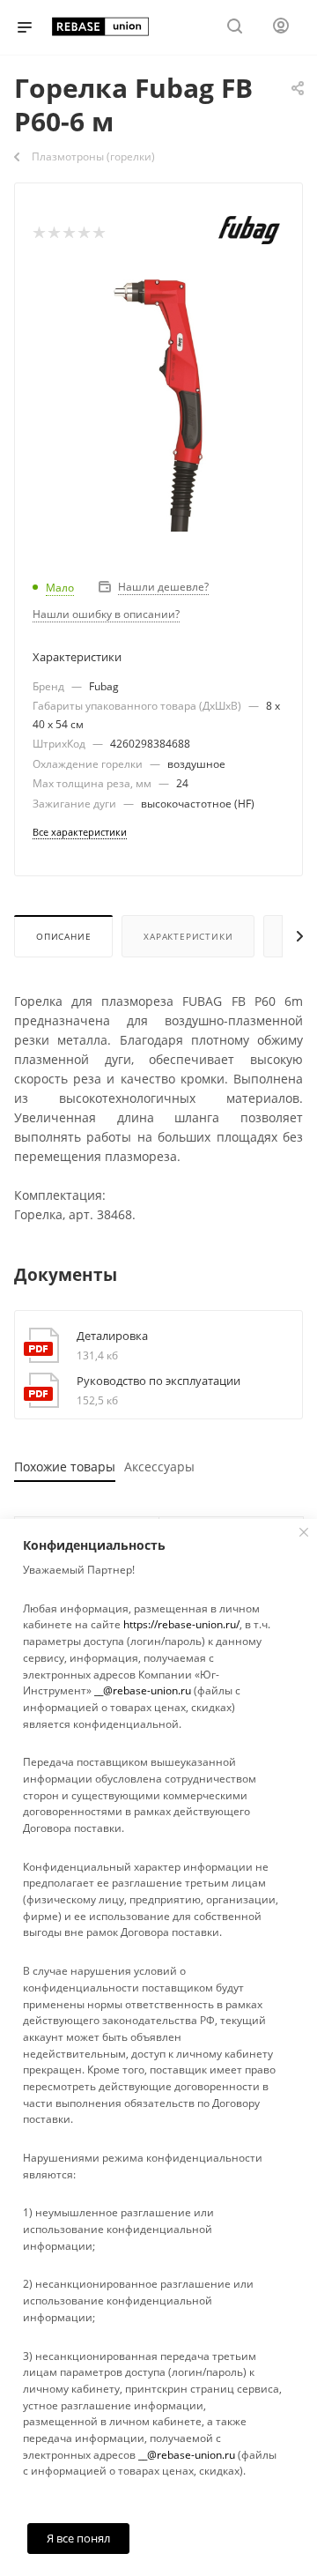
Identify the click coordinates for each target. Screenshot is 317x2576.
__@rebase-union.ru (143, 1690)
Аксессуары (159, 1467)
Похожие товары (65, 1467)
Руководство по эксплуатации (158, 1381)
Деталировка (112, 1336)
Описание (63, 936)
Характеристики (188, 936)
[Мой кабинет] (281, 28)
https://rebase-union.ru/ (181, 1624)
